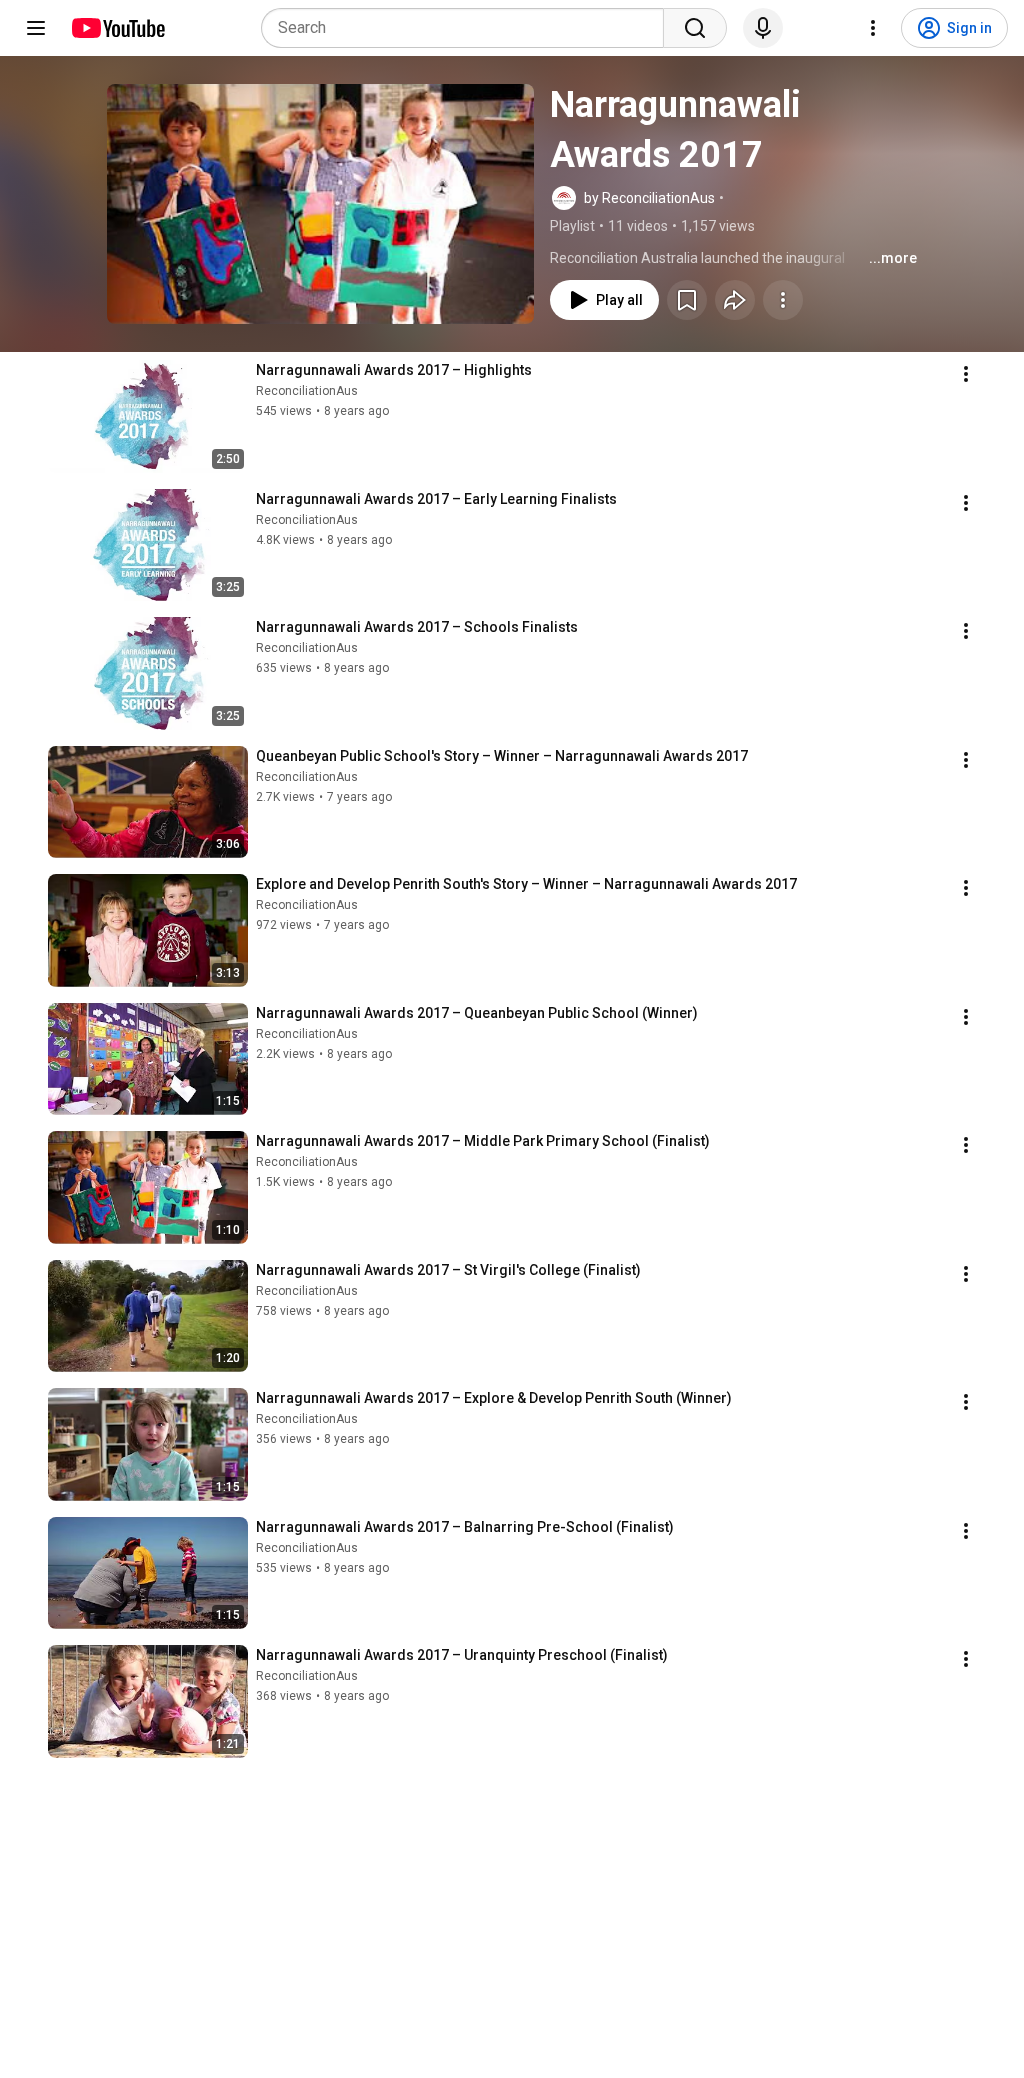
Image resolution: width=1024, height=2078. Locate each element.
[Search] (695, 28)
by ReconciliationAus (649, 198)
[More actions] (783, 300)
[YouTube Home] (117, 28)
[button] (320, 204)
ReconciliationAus (307, 391)
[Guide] (36, 28)
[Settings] (873, 28)
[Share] (735, 300)
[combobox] (468, 28)
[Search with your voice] (763, 28)
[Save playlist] (687, 300)
